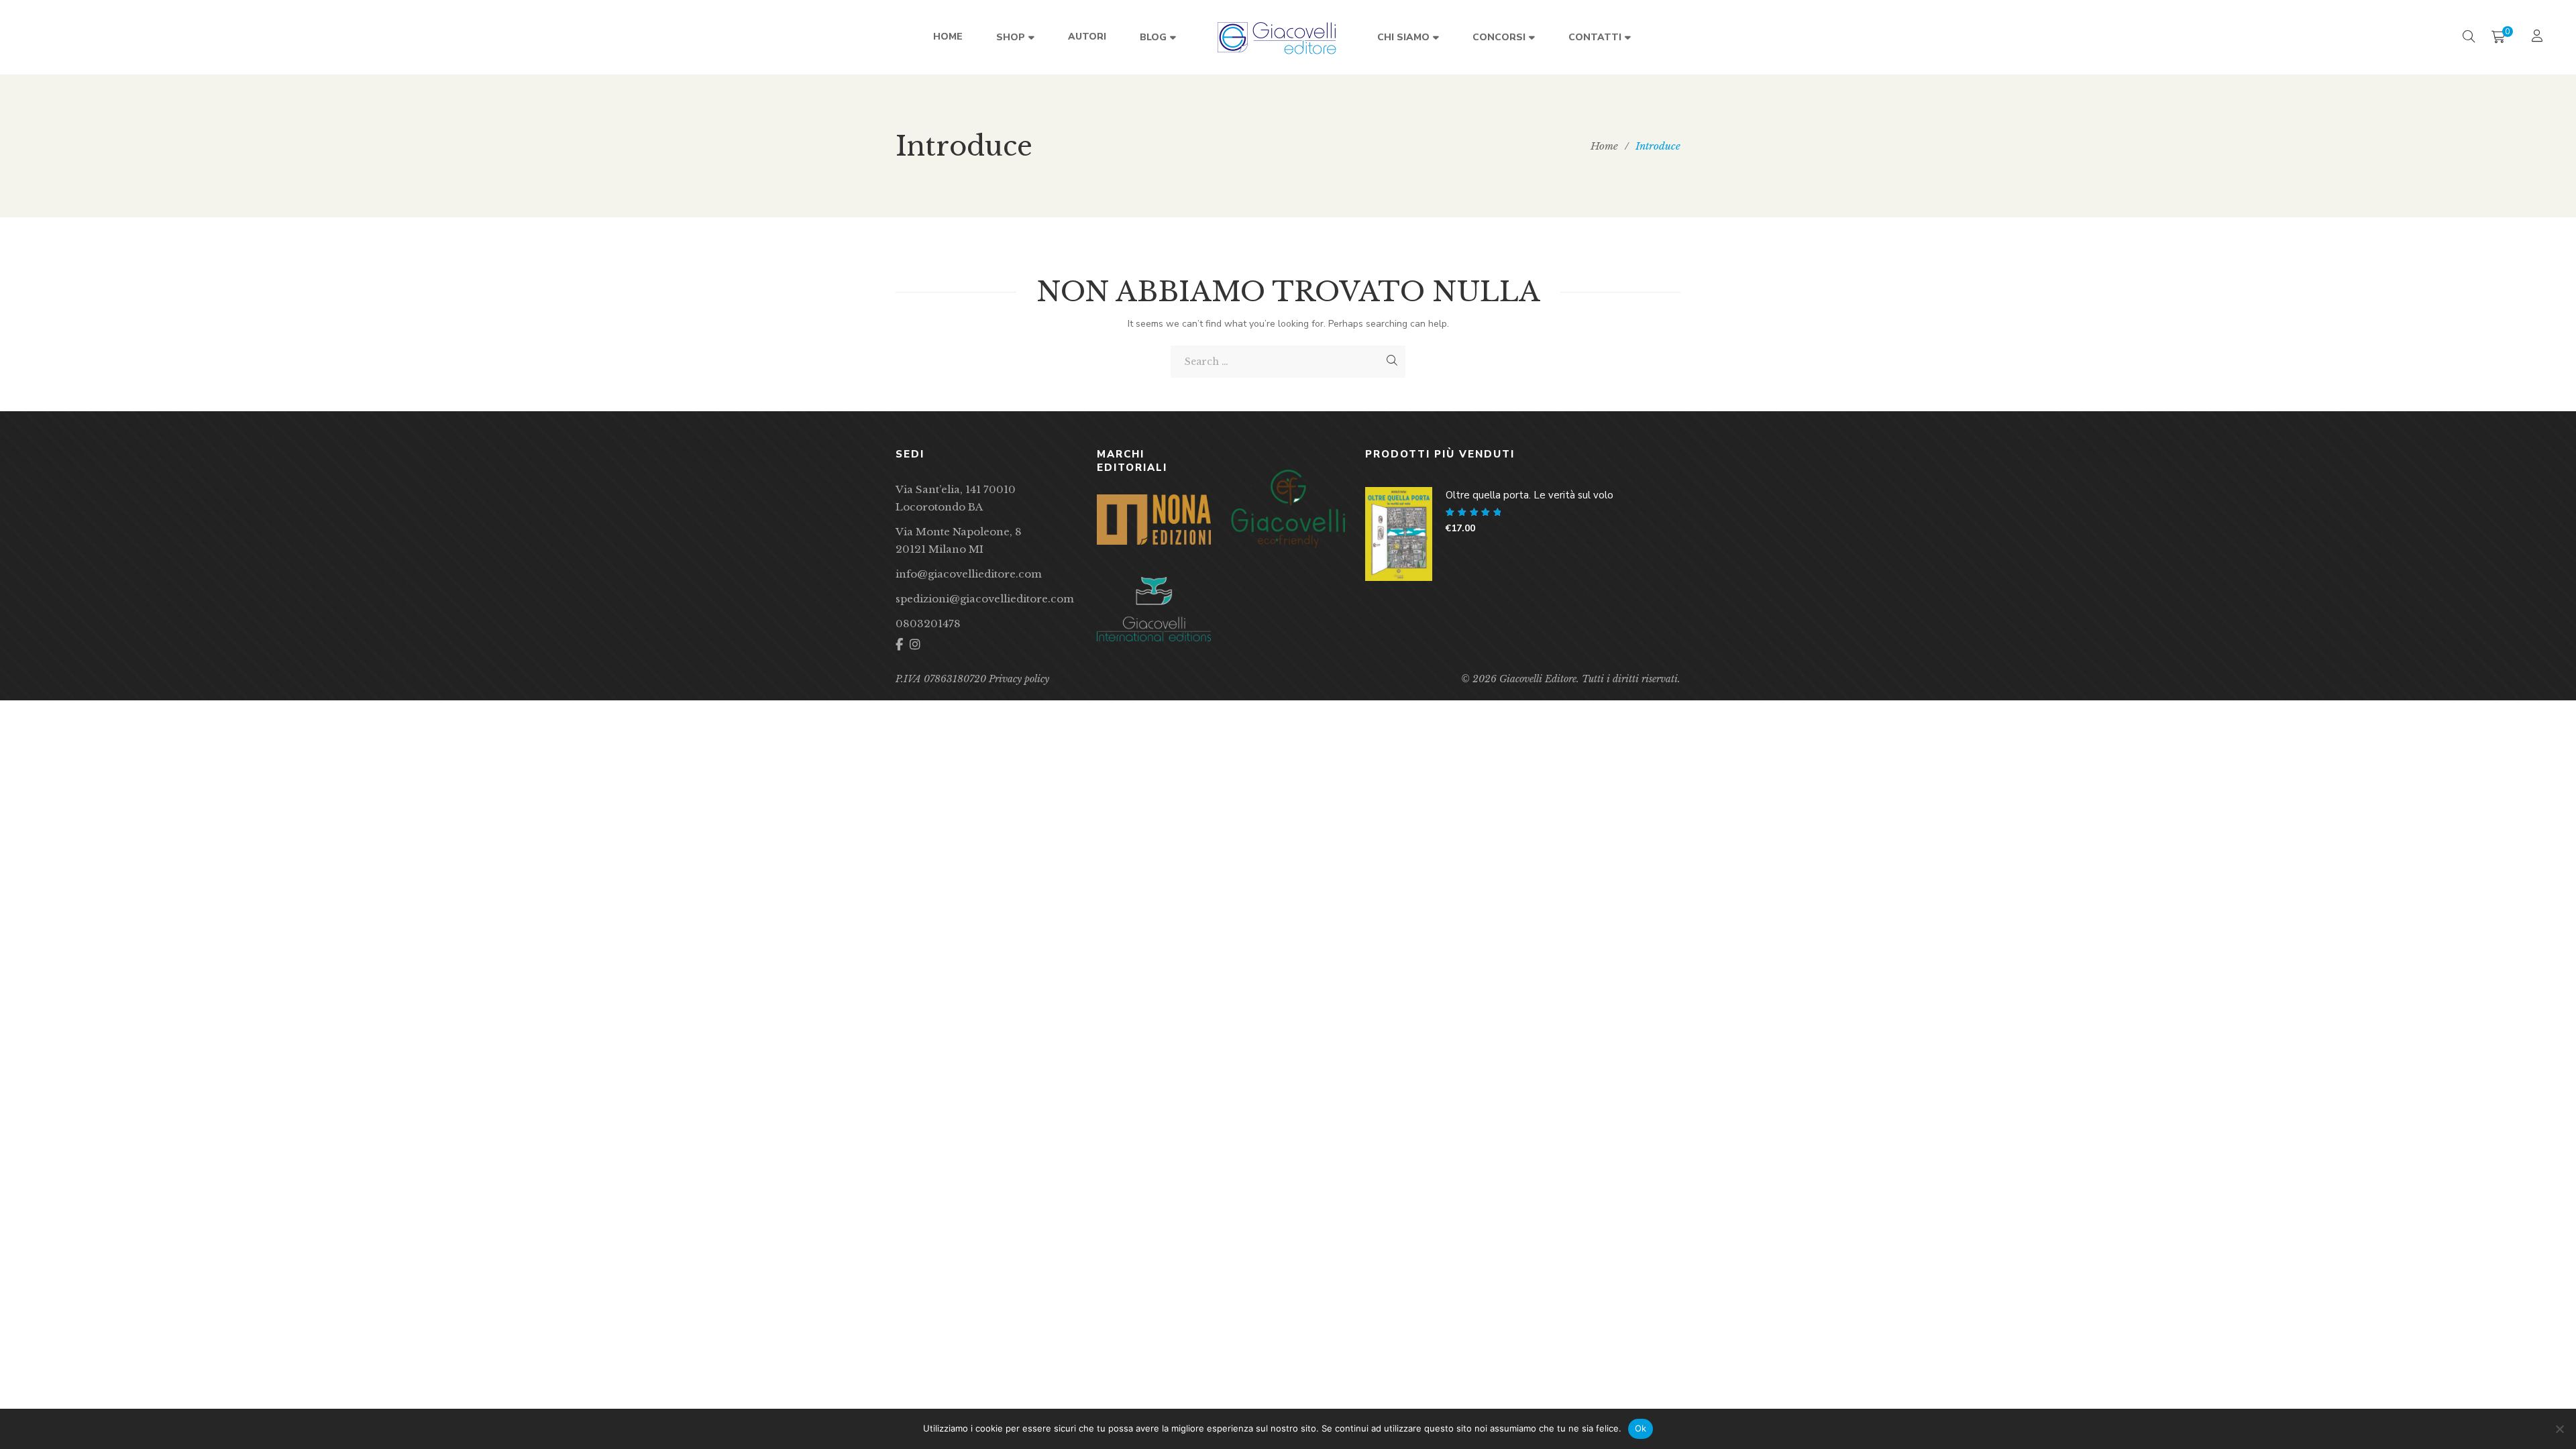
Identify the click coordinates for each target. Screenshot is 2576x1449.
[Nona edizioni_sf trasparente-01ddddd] (1154, 520)
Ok (1641, 1428)
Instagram (915, 645)
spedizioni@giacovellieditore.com (985, 599)
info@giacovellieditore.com (969, 574)
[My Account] (2539, 37)
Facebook (899, 645)
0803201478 (928, 624)
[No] (2559, 1429)
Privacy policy (1019, 679)
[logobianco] (1154, 609)
